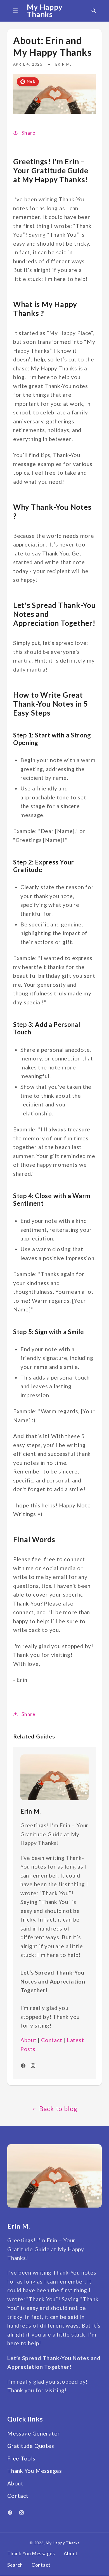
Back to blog (58, 2109)
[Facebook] (10, 2513)
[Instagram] (22, 2513)
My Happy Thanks (63, 2543)
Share (29, 133)
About (29, 2040)
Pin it (31, 81)
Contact (52, 2040)
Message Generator (34, 2433)
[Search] (94, 11)
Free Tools (21, 2458)
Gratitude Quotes (31, 2446)
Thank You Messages (35, 2471)
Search (15, 2565)
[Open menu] (15, 11)
